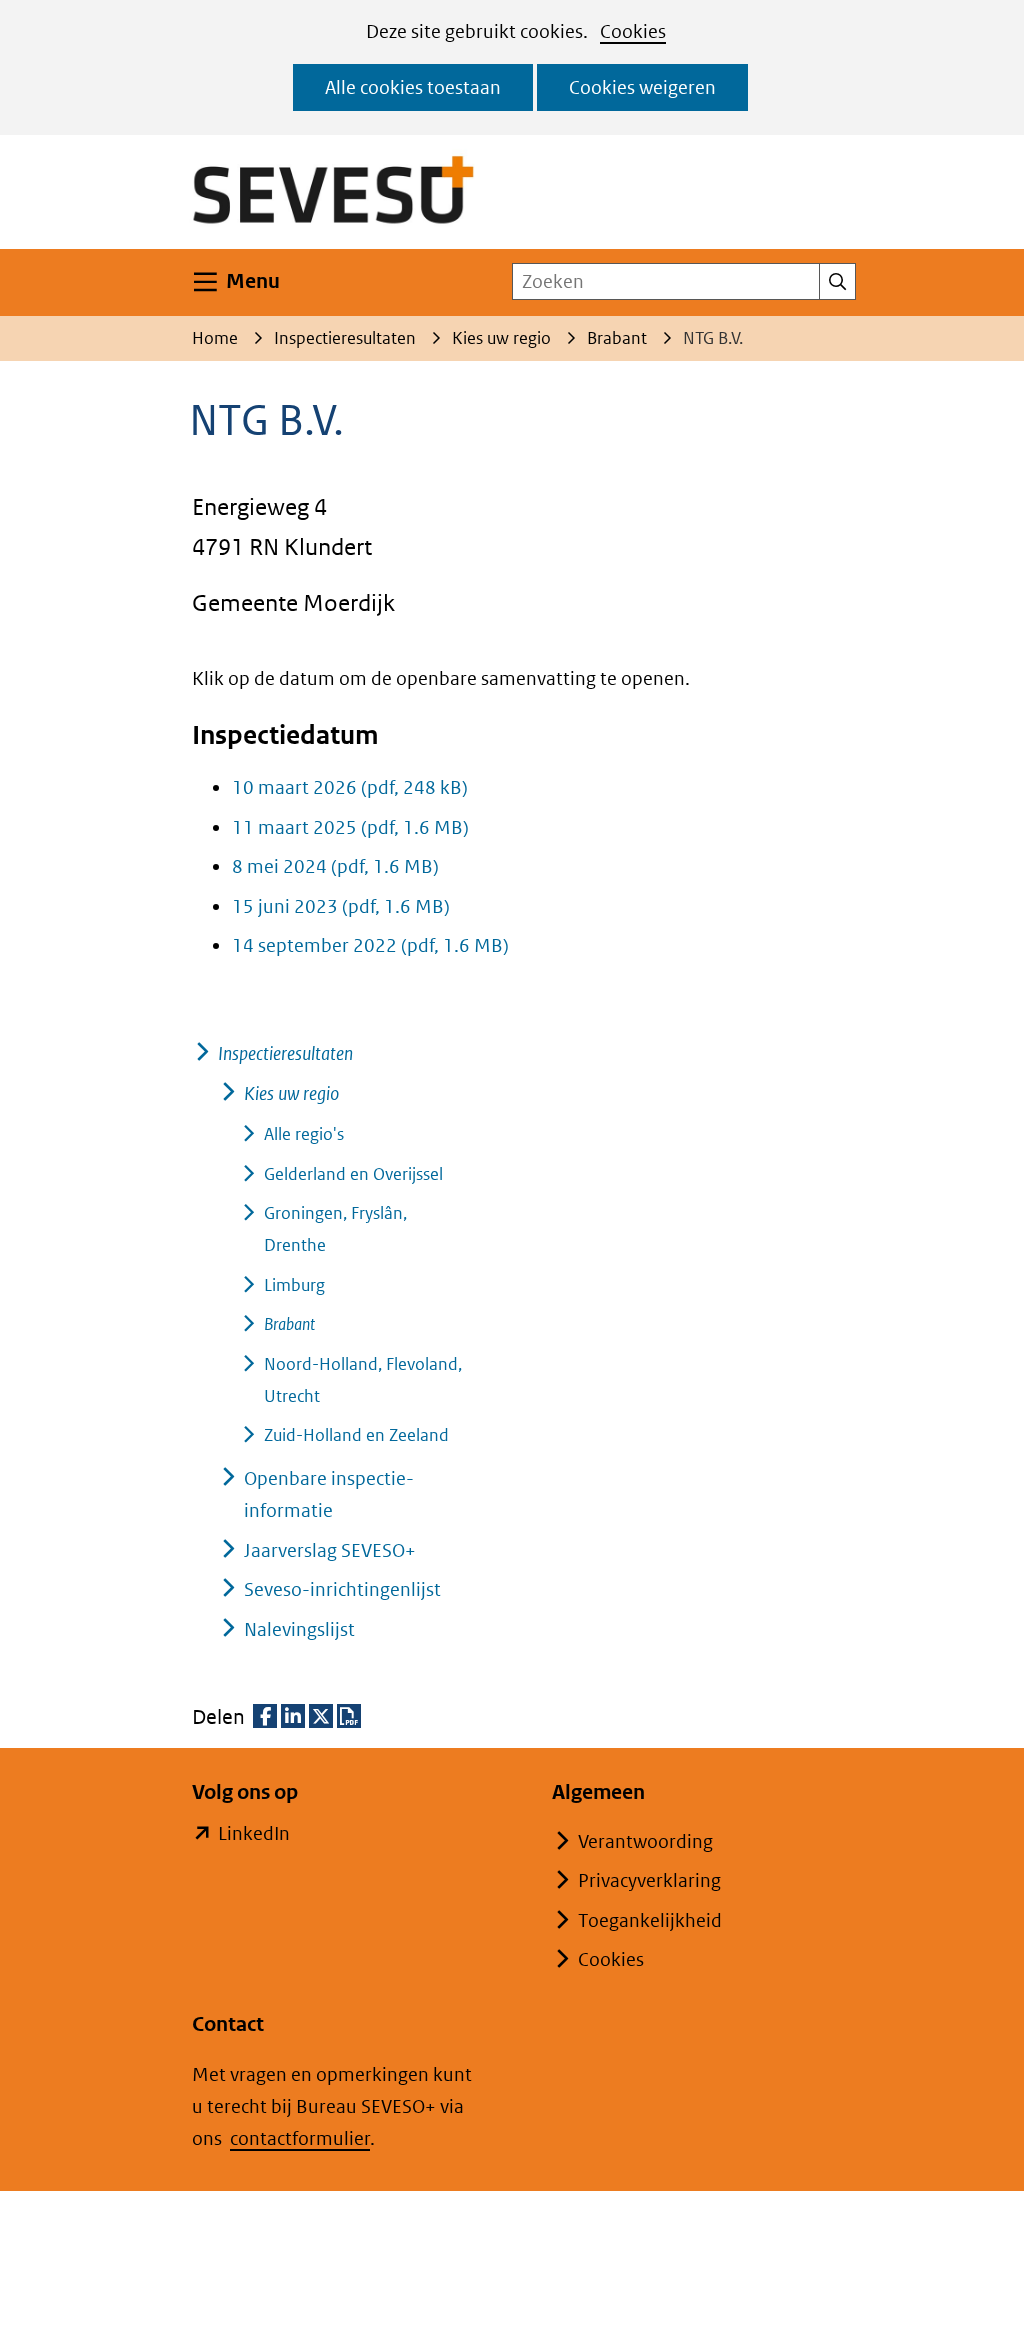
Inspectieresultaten (285, 1053)
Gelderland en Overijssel (353, 1174)
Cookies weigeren (642, 87)
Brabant (289, 1324)
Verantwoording (645, 1841)
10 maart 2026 (350, 787)
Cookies (633, 31)
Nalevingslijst (299, 1629)
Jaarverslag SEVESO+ (330, 1550)
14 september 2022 (370, 945)
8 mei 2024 (335, 866)
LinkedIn (254, 1835)
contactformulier (300, 2138)
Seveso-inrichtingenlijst (342, 1589)
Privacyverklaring (649, 1880)
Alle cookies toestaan (413, 87)
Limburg (294, 1285)
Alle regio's (304, 1134)
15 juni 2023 (341, 906)
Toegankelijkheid (650, 1920)
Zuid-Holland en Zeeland (356, 1435)
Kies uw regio (291, 1093)
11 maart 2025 (350, 827)
